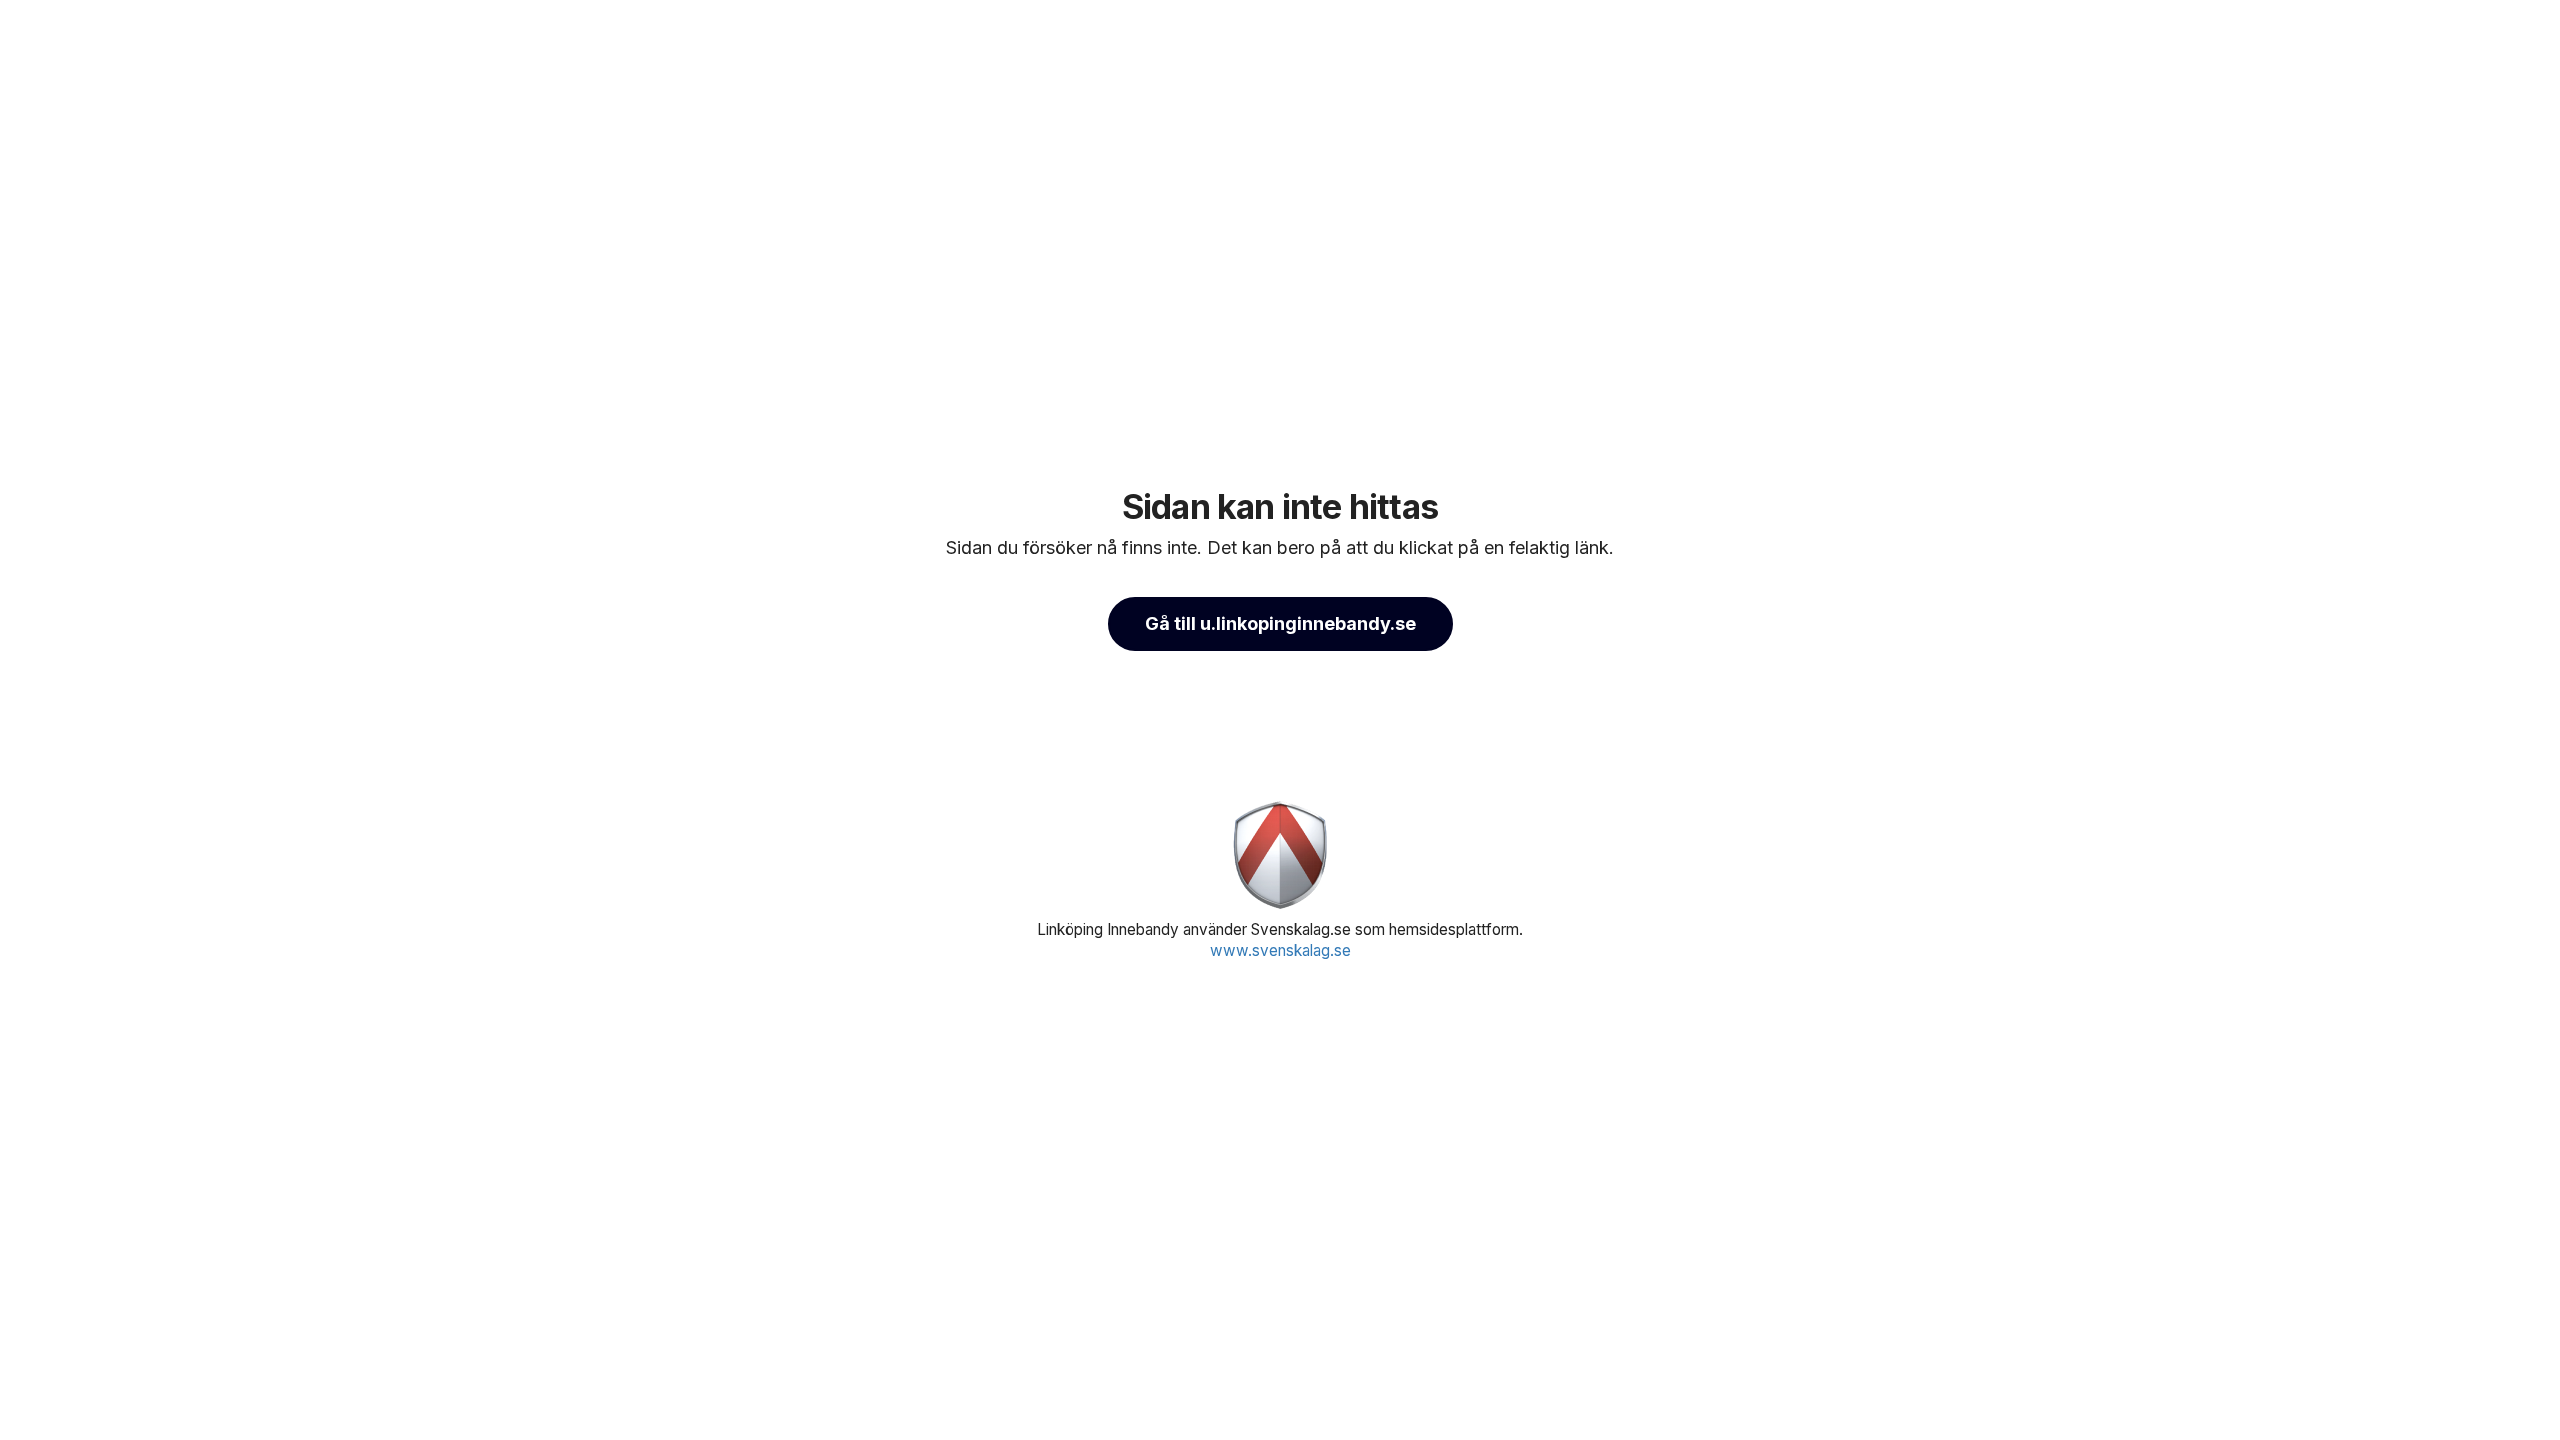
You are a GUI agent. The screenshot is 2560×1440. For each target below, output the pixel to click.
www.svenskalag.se (1280, 950)
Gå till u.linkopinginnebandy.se (1280, 623)
